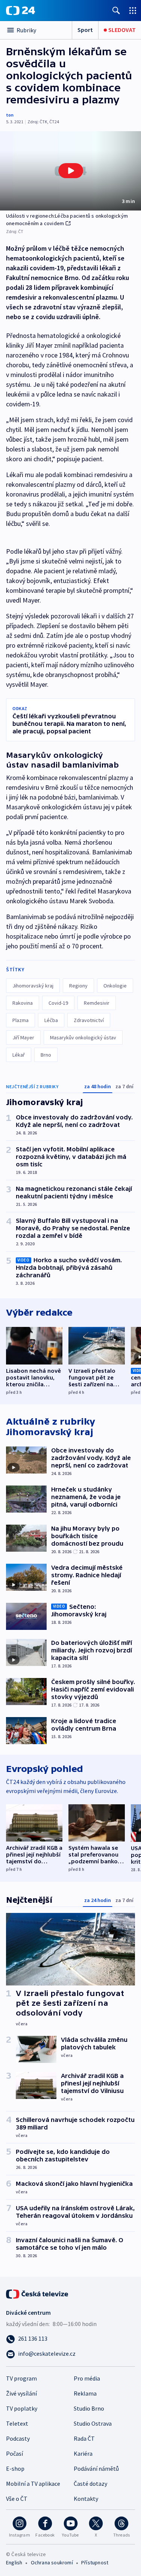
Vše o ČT (17, 2499)
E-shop (15, 2468)
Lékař (19, 1055)
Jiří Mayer (23, 1037)
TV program (21, 2378)
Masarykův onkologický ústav (83, 1037)
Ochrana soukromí (52, 2562)
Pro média (87, 2378)
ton (10, 115)
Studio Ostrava (93, 2423)
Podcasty (18, 2438)
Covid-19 (58, 1003)
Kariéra (83, 2453)
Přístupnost (95, 2562)
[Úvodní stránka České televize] (38, 2293)
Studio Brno (89, 2408)
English (14, 2562)
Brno (46, 1055)
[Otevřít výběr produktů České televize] (133, 10)
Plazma (20, 1020)
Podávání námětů (96, 2468)
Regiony (78, 986)
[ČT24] (20, 11)
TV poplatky (22, 2408)
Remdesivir (97, 1003)
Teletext (17, 2423)
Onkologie (115, 986)
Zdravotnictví (89, 1020)
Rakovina (23, 1003)
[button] (70, 171)
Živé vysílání (21, 2393)
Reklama (85, 2393)
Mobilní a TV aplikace (33, 2484)
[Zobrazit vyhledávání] (116, 10)
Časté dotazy (90, 2484)
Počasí (14, 2453)
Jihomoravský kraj (33, 986)
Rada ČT (84, 2438)
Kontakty (86, 2499)
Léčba (51, 1020)
